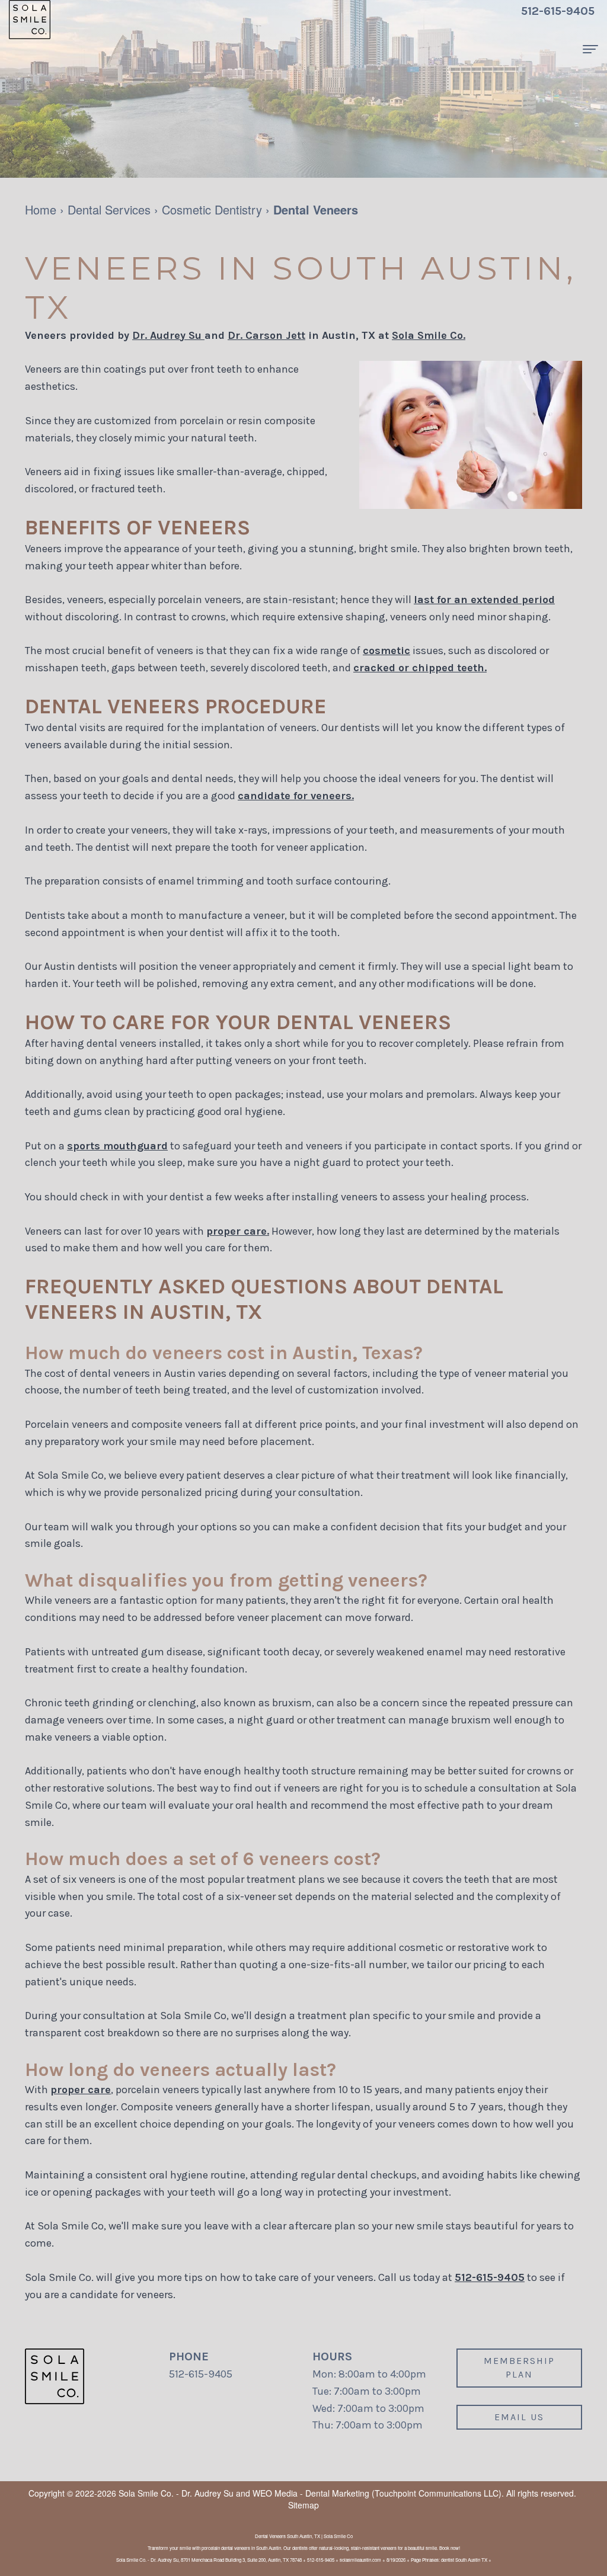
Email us (519, 2417)
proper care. (238, 1231)
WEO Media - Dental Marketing (311, 2493)
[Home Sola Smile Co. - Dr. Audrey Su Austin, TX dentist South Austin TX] (30, 20)
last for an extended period (484, 600)
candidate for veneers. (296, 796)
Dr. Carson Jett (266, 335)
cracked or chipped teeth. (420, 668)
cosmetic (386, 651)
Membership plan (519, 2367)
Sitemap (303, 2505)
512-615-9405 (490, 2277)
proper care (81, 2090)
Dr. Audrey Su (168, 335)
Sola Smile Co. (429, 335)
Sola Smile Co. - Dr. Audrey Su (176, 2493)
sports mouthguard (117, 1146)
